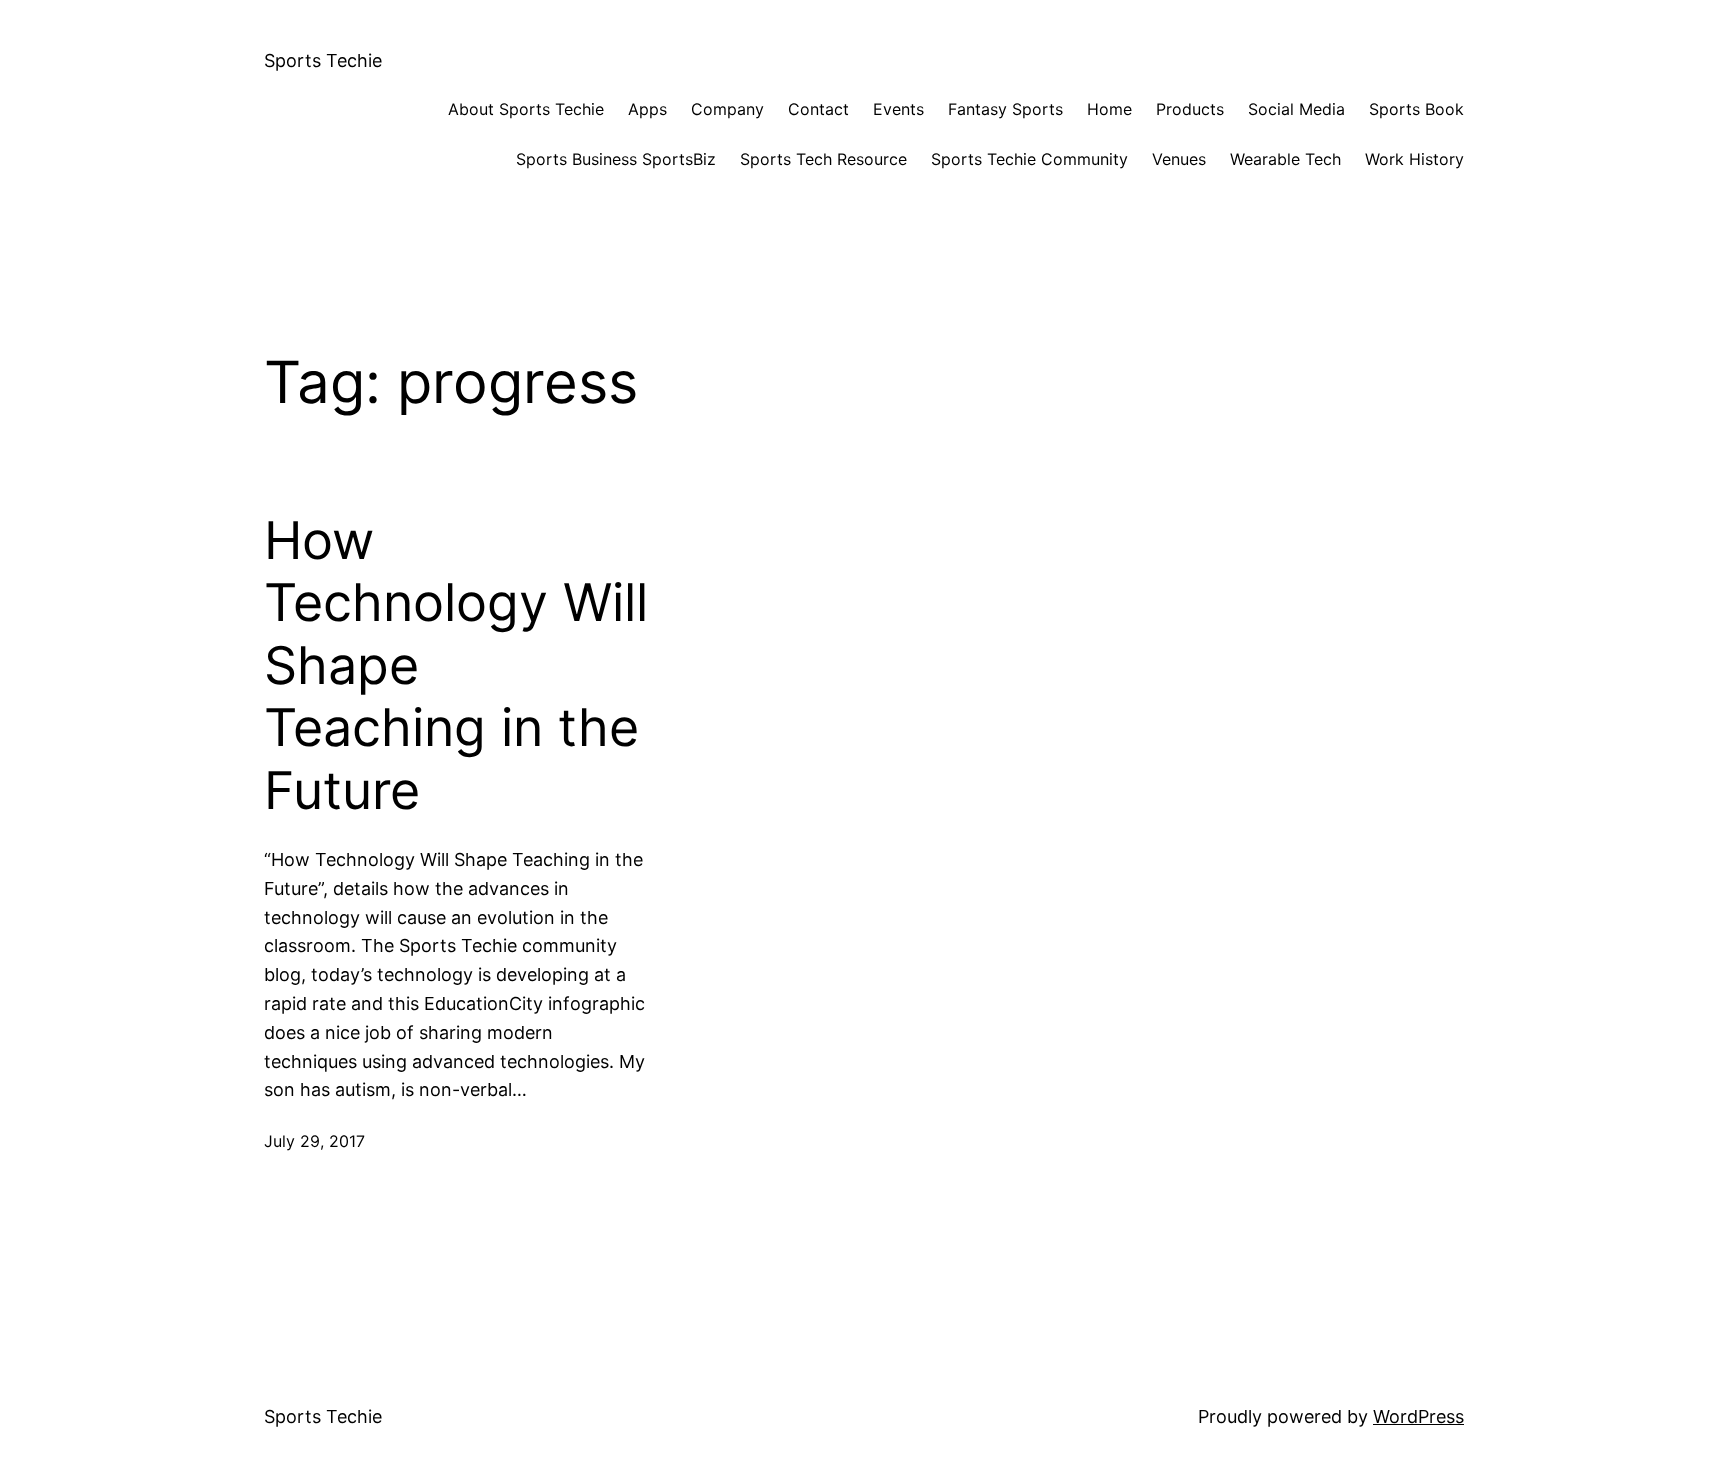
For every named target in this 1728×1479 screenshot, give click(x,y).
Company (727, 109)
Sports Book (1416, 109)
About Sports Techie (526, 109)
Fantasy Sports (1005, 109)
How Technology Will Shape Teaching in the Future (456, 666)
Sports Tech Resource (823, 159)
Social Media (1296, 109)
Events (898, 109)
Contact (818, 109)
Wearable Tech (1285, 159)
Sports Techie (323, 60)
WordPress (1418, 1416)
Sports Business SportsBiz (616, 159)
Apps (647, 109)
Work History (1414, 159)
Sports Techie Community (1029, 159)
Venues (1179, 159)
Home (1109, 109)
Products (1190, 109)
